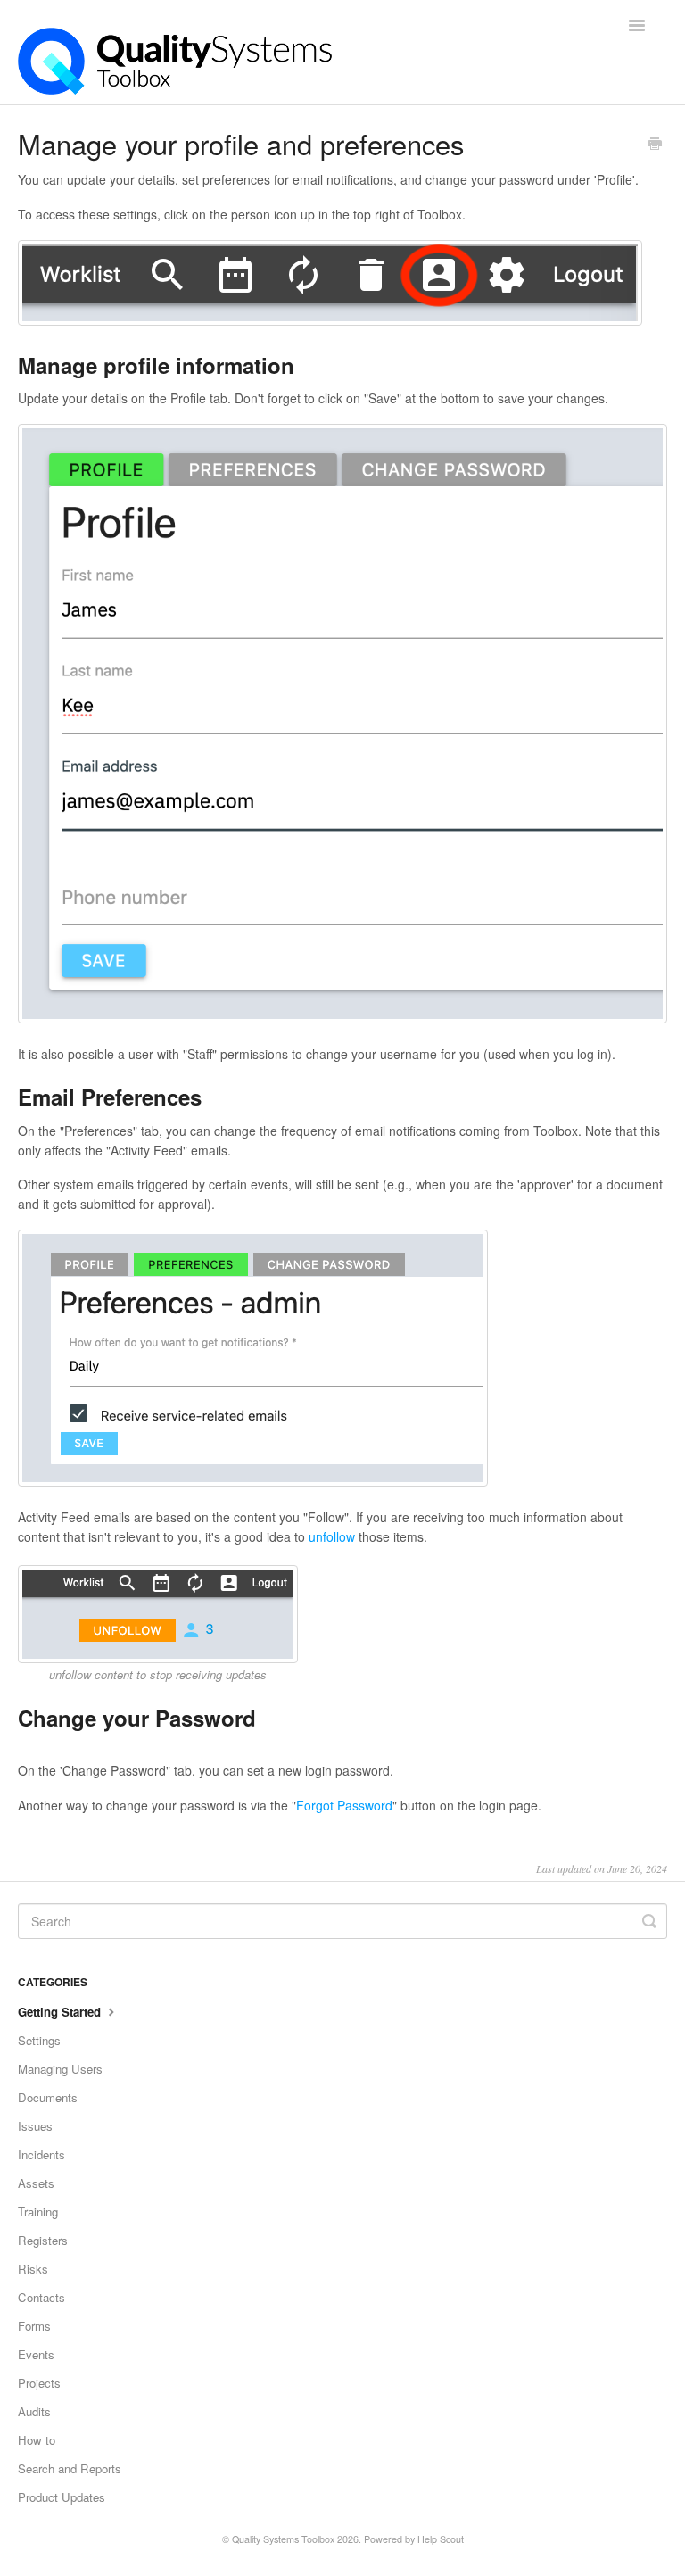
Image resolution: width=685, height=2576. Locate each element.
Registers (43, 2240)
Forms (34, 2326)
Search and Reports (70, 2468)
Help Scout (441, 2539)
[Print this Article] (655, 145)
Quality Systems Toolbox (283, 2539)
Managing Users (60, 2069)
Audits (34, 2411)
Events (36, 2354)
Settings (39, 2040)
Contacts (41, 2297)
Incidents (41, 2154)
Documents (48, 2097)
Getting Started (61, 2012)
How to (37, 2440)
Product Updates (62, 2497)
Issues (35, 2126)
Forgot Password (344, 1805)
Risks (33, 2269)
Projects (39, 2383)
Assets (36, 2183)
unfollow (332, 1536)
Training (38, 2212)
